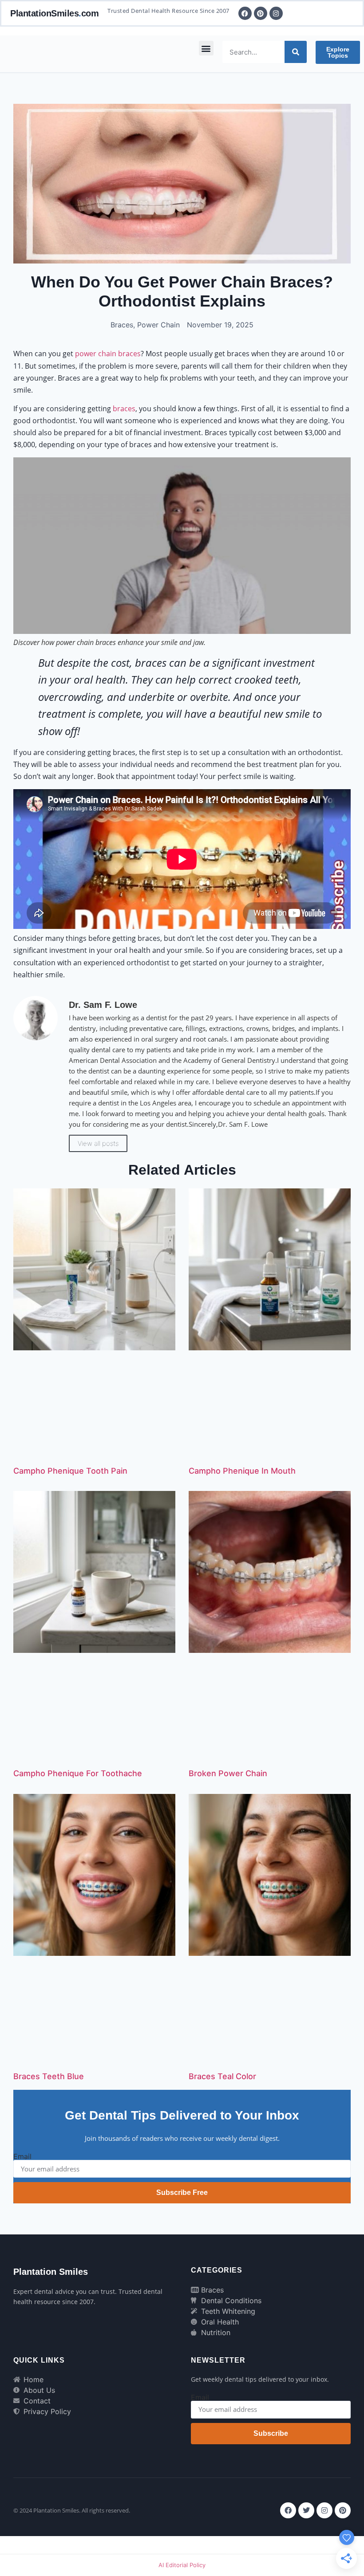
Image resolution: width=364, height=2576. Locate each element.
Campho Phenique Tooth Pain (70, 1471)
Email (22, 2156)
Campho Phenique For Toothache (78, 1773)
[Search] (296, 52)
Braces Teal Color (222, 2076)
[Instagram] (324, 2510)
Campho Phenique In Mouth (242, 1471)
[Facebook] (288, 2510)
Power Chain (158, 325)
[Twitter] (306, 2510)
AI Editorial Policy (182, 2565)
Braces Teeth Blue (49, 2076)
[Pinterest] (343, 2510)
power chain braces (108, 354)
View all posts (98, 1143)
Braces (122, 325)
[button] (206, 48)
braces (124, 409)
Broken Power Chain (228, 1773)
